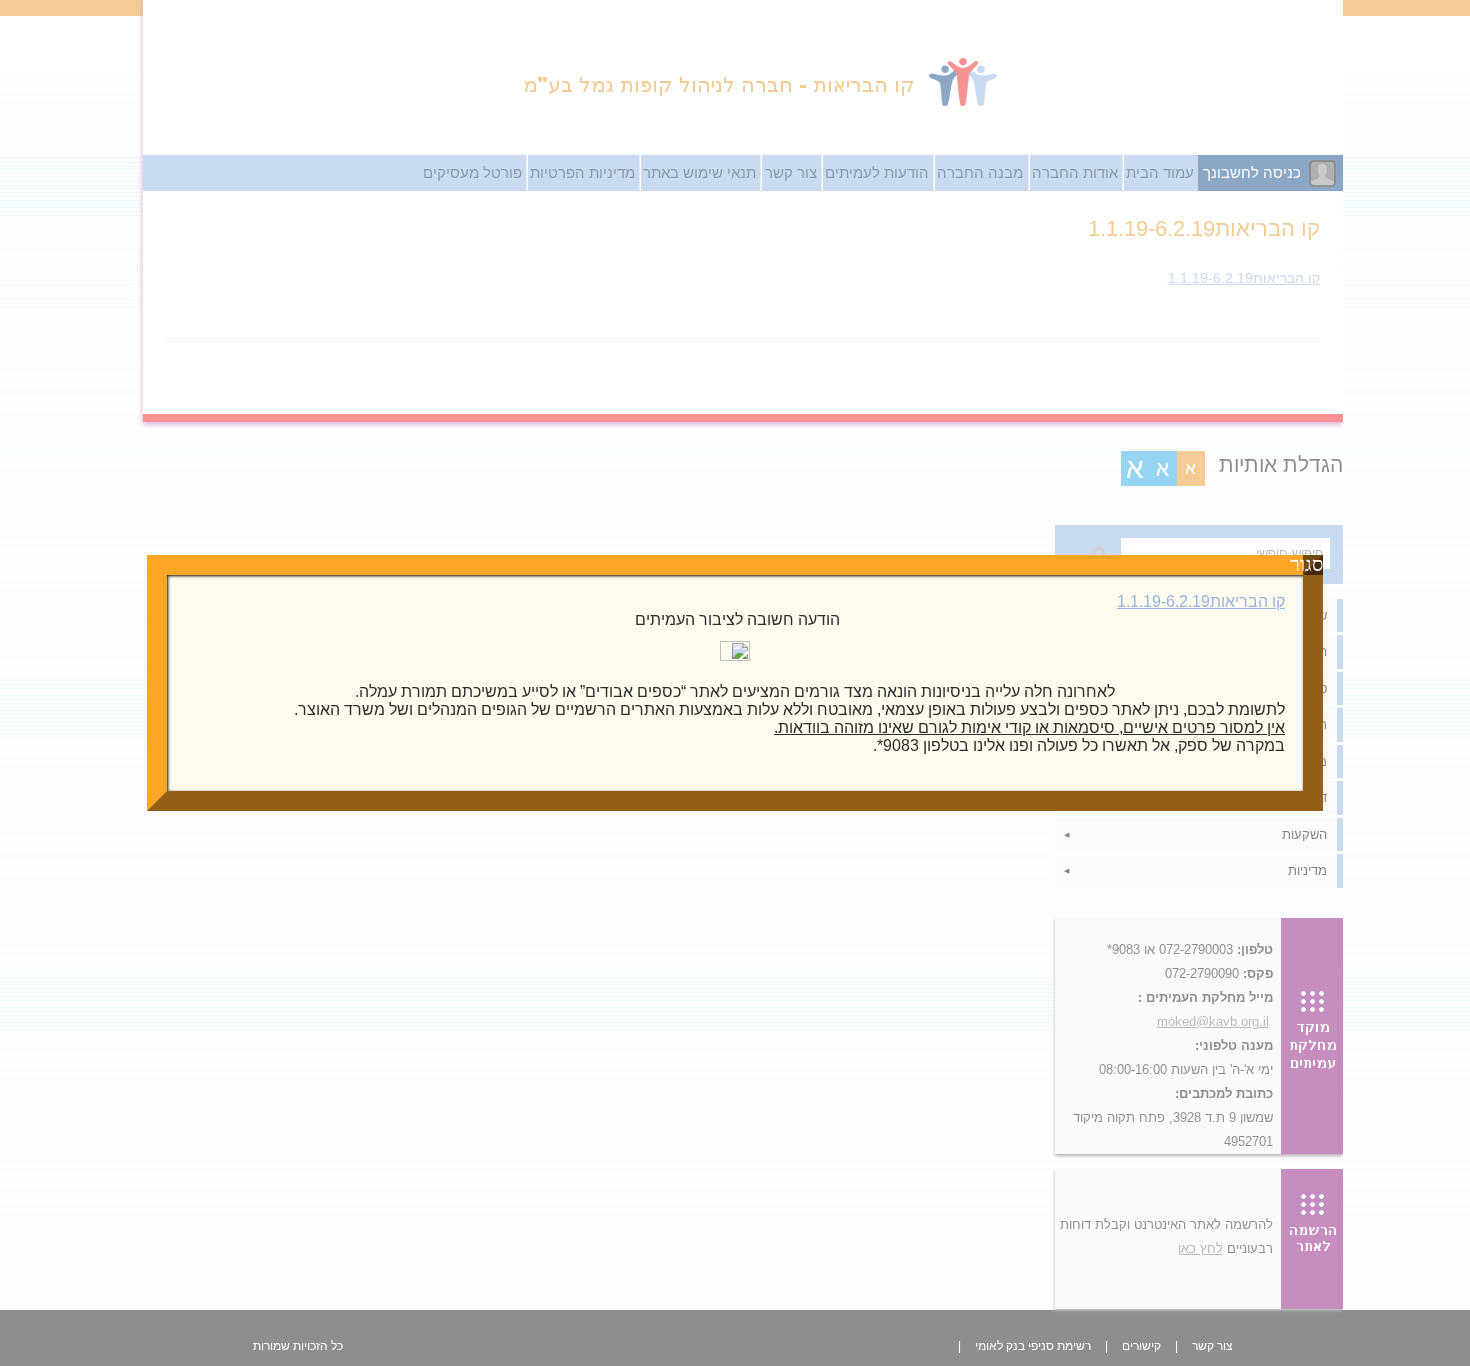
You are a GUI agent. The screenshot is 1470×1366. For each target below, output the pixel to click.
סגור (1313, 565)
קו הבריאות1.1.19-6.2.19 (1201, 601)
